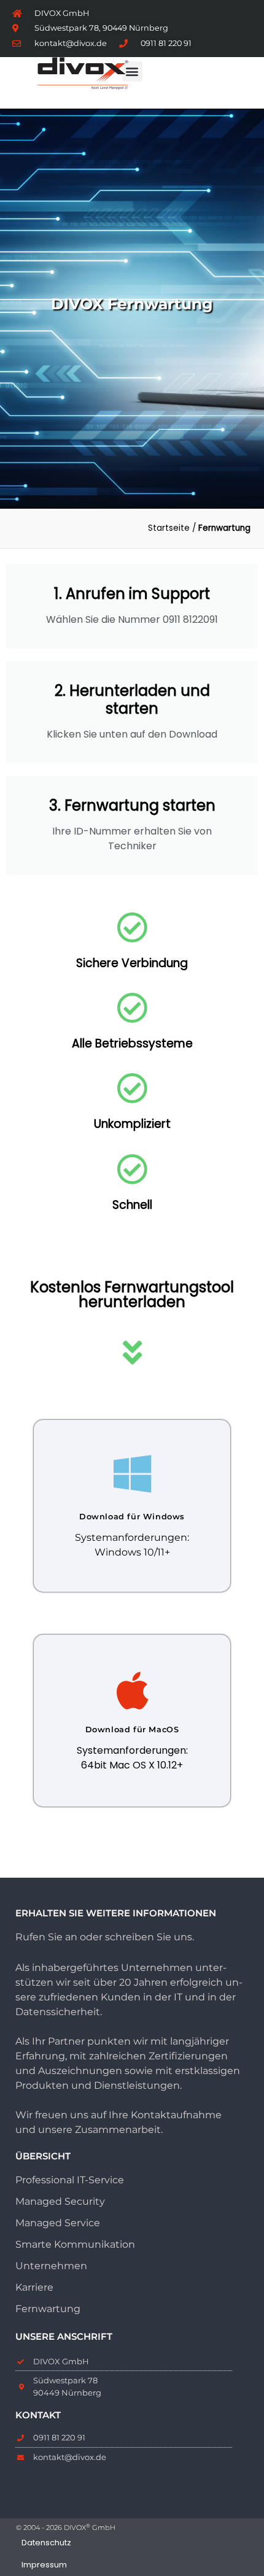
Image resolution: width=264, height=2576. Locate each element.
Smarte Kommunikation (75, 2244)
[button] (132, 71)
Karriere (34, 2287)
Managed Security (60, 2201)
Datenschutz (46, 2543)
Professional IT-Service (70, 2180)
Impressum (44, 2565)
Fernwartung (48, 2309)
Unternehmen (51, 2266)
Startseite (169, 528)
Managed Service (58, 2223)
